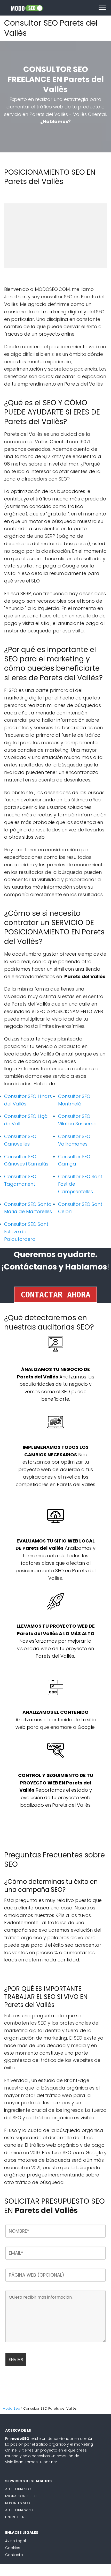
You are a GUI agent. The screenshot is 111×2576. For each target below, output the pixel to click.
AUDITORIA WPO (19, 2510)
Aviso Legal (15, 2541)
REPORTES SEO (18, 2503)
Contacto (14, 2555)
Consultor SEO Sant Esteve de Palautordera (26, 1232)
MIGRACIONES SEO (21, 2496)
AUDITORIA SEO (18, 2489)
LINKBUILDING (16, 2517)
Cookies (13, 2548)
